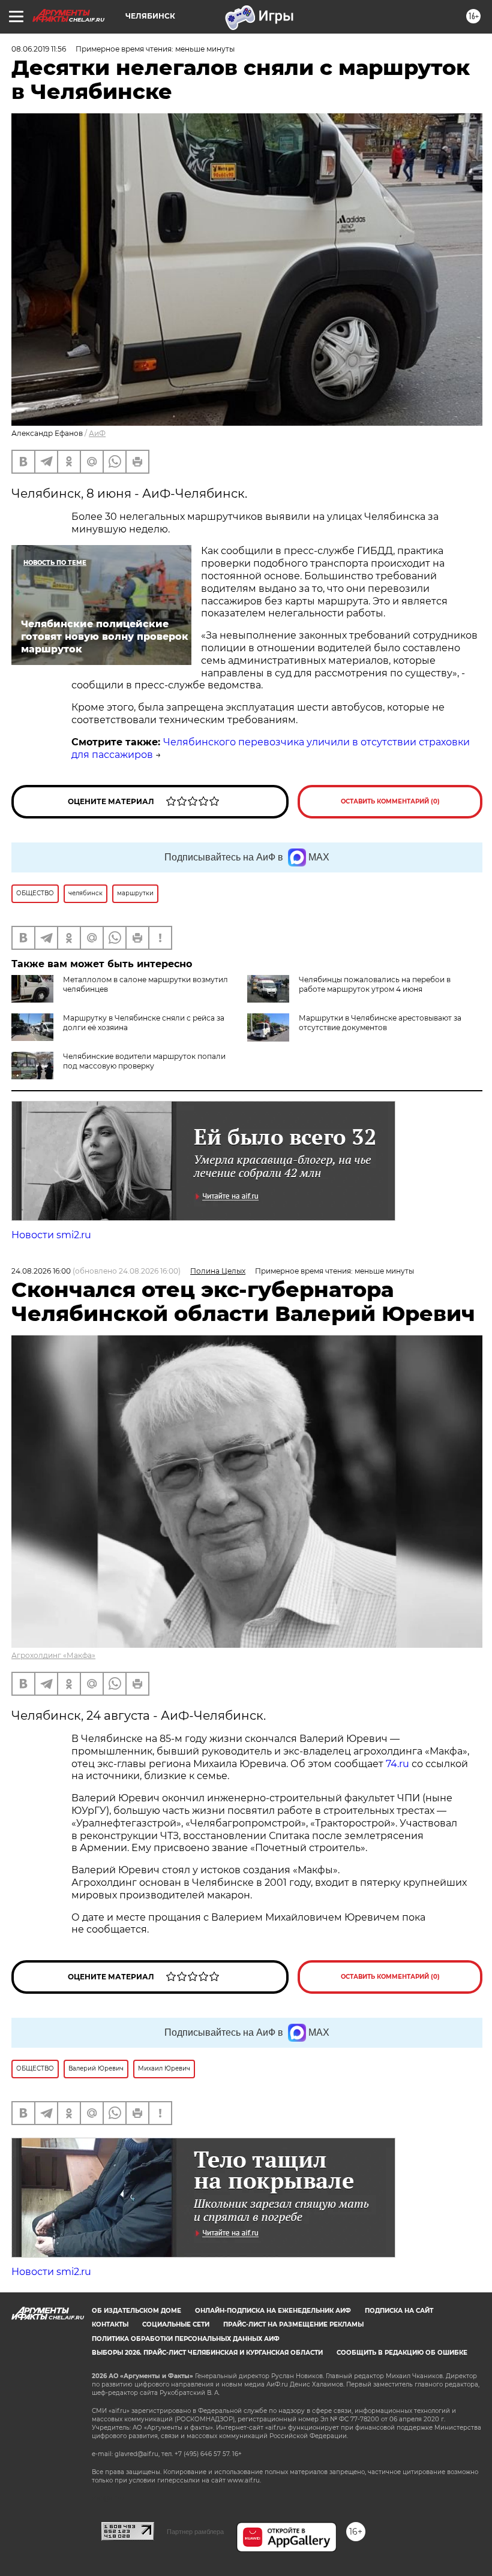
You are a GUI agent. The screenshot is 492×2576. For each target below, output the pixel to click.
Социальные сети (176, 2324)
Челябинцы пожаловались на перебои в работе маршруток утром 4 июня (375, 984)
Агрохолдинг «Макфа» (53, 1655)
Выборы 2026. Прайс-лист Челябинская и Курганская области (207, 2353)
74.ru (397, 1764)
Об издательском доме (136, 2311)
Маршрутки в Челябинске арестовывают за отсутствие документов (380, 1023)
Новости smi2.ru (51, 1235)
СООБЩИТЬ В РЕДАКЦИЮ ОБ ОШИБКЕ (402, 2353)
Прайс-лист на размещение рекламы (293, 2324)
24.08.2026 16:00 (41, 1271)
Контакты (110, 2324)
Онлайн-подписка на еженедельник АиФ (273, 2311)
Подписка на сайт (399, 2311)
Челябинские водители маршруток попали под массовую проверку (144, 1061)
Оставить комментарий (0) (390, 801)
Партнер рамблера (195, 2532)
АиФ (97, 433)
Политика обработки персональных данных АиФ (186, 2339)
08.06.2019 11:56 (39, 49)
